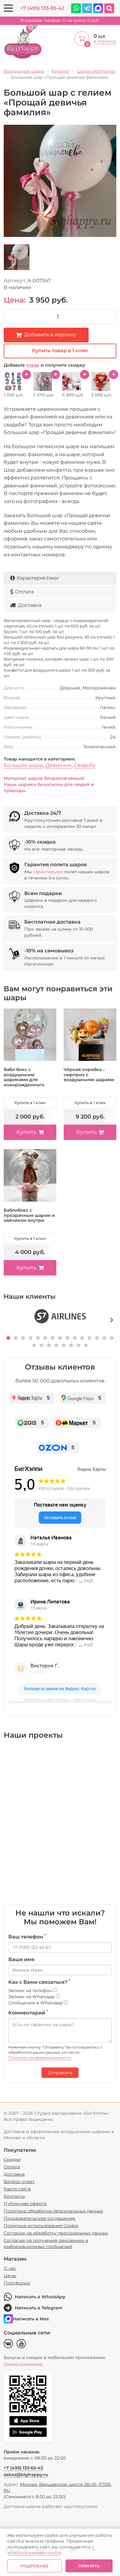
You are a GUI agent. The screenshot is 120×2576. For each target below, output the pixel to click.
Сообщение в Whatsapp (36, 2003)
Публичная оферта (25, 2204)
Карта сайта (17, 2189)
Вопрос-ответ (19, 2182)
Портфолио (17, 2283)
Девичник (59, 765)
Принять (89, 2566)
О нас (10, 2268)
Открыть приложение (23, 2364)
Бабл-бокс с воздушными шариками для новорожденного (24, 1077)
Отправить (60, 2073)
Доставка (30, 605)
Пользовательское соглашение (40, 2218)
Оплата (24, 592)
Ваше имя (21, 1959)
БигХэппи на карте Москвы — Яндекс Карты (60, 1700)
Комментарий (28, 2013)
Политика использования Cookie (41, 2226)
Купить (26, 1132)
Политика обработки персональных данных (53, 2211)
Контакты (14, 2196)
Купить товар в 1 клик (60, 351)
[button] (8, 1338)
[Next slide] (112, 1320)
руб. (60, 20)
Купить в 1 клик (30, 1103)
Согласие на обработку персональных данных (56, 2233)
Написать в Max (31, 2319)
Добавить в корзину (50, 335)
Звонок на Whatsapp (32, 1997)
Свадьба (84, 765)
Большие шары (24, 765)
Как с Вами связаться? (39, 1982)
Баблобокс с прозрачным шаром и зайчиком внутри (29, 1215)
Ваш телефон (27, 1937)
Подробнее (34, 2566)
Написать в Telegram (39, 2308)
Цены (10, 2276)
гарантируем (48, 872)
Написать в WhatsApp (40, 2297)
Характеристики (38, 578)
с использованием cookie (51, 2550)
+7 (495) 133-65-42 (42, 8)
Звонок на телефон (31, 1991)
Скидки (12, 2159)
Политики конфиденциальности (40, 2058)
